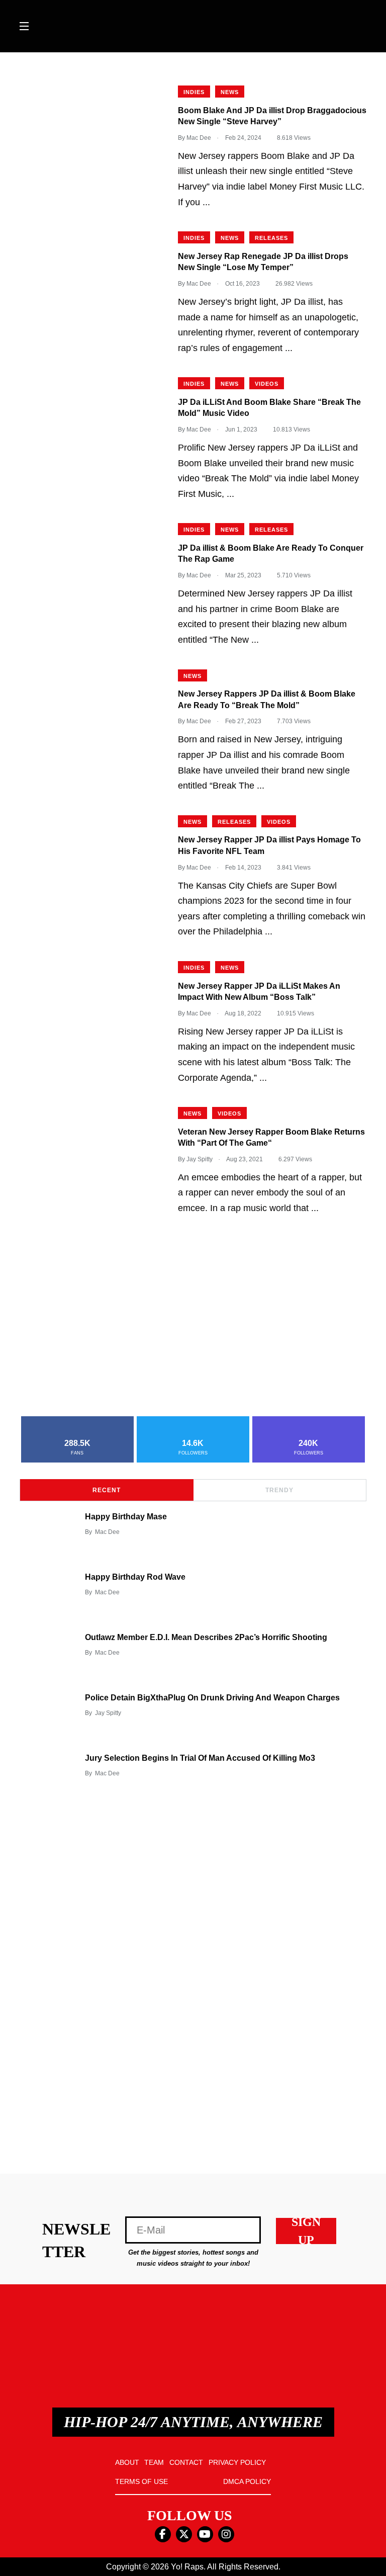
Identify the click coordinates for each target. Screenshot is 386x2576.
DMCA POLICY (247, 2481)
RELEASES (271, 238)
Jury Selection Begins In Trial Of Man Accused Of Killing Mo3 (200, 1758)
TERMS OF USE (141, 2481)
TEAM (154, 2462)
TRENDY (279, 1490)
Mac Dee (107, 1532)
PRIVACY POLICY (237, 2462)
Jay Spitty (108, 1713)
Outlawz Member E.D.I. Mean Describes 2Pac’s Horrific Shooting (206, 1637)
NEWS (230, 92)
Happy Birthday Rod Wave (135, 1577)
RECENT (107, 1490)
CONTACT (186, 2462)
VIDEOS (267, 384)
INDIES (194, 92)
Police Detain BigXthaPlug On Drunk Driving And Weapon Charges (212, 1698)
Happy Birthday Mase (126, 1517)
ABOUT (127, 2462)
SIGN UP (306, 2231)
